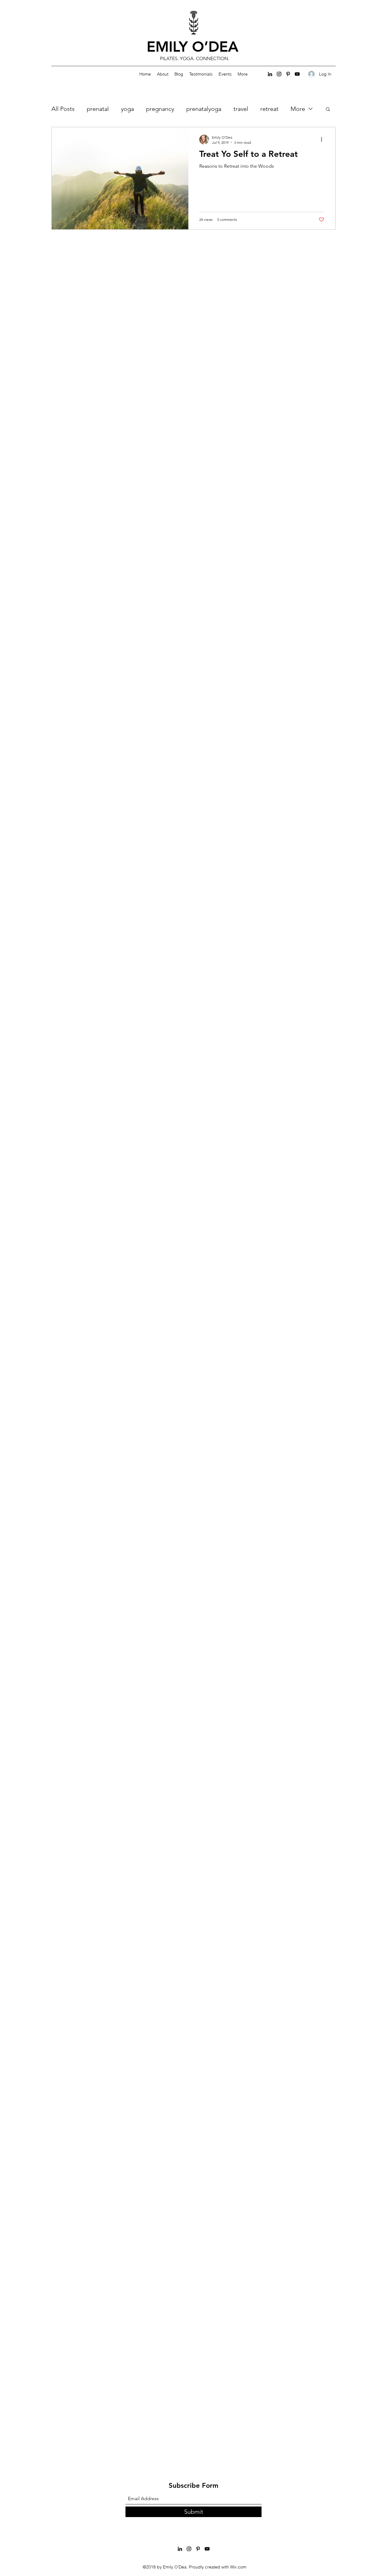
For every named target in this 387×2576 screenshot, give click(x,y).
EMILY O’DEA (195, 47)
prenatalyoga (204, 109)
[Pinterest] (288, 74)
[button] (328, 110)
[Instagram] (279, 74)
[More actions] (324, 140)
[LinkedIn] (270, 74)
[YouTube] (297, 74)
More (298, 109)
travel (241, 109)
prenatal (98, 109)
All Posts (63, 109)
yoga (127, 109)
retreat (269, 109)
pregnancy (160, 109)
